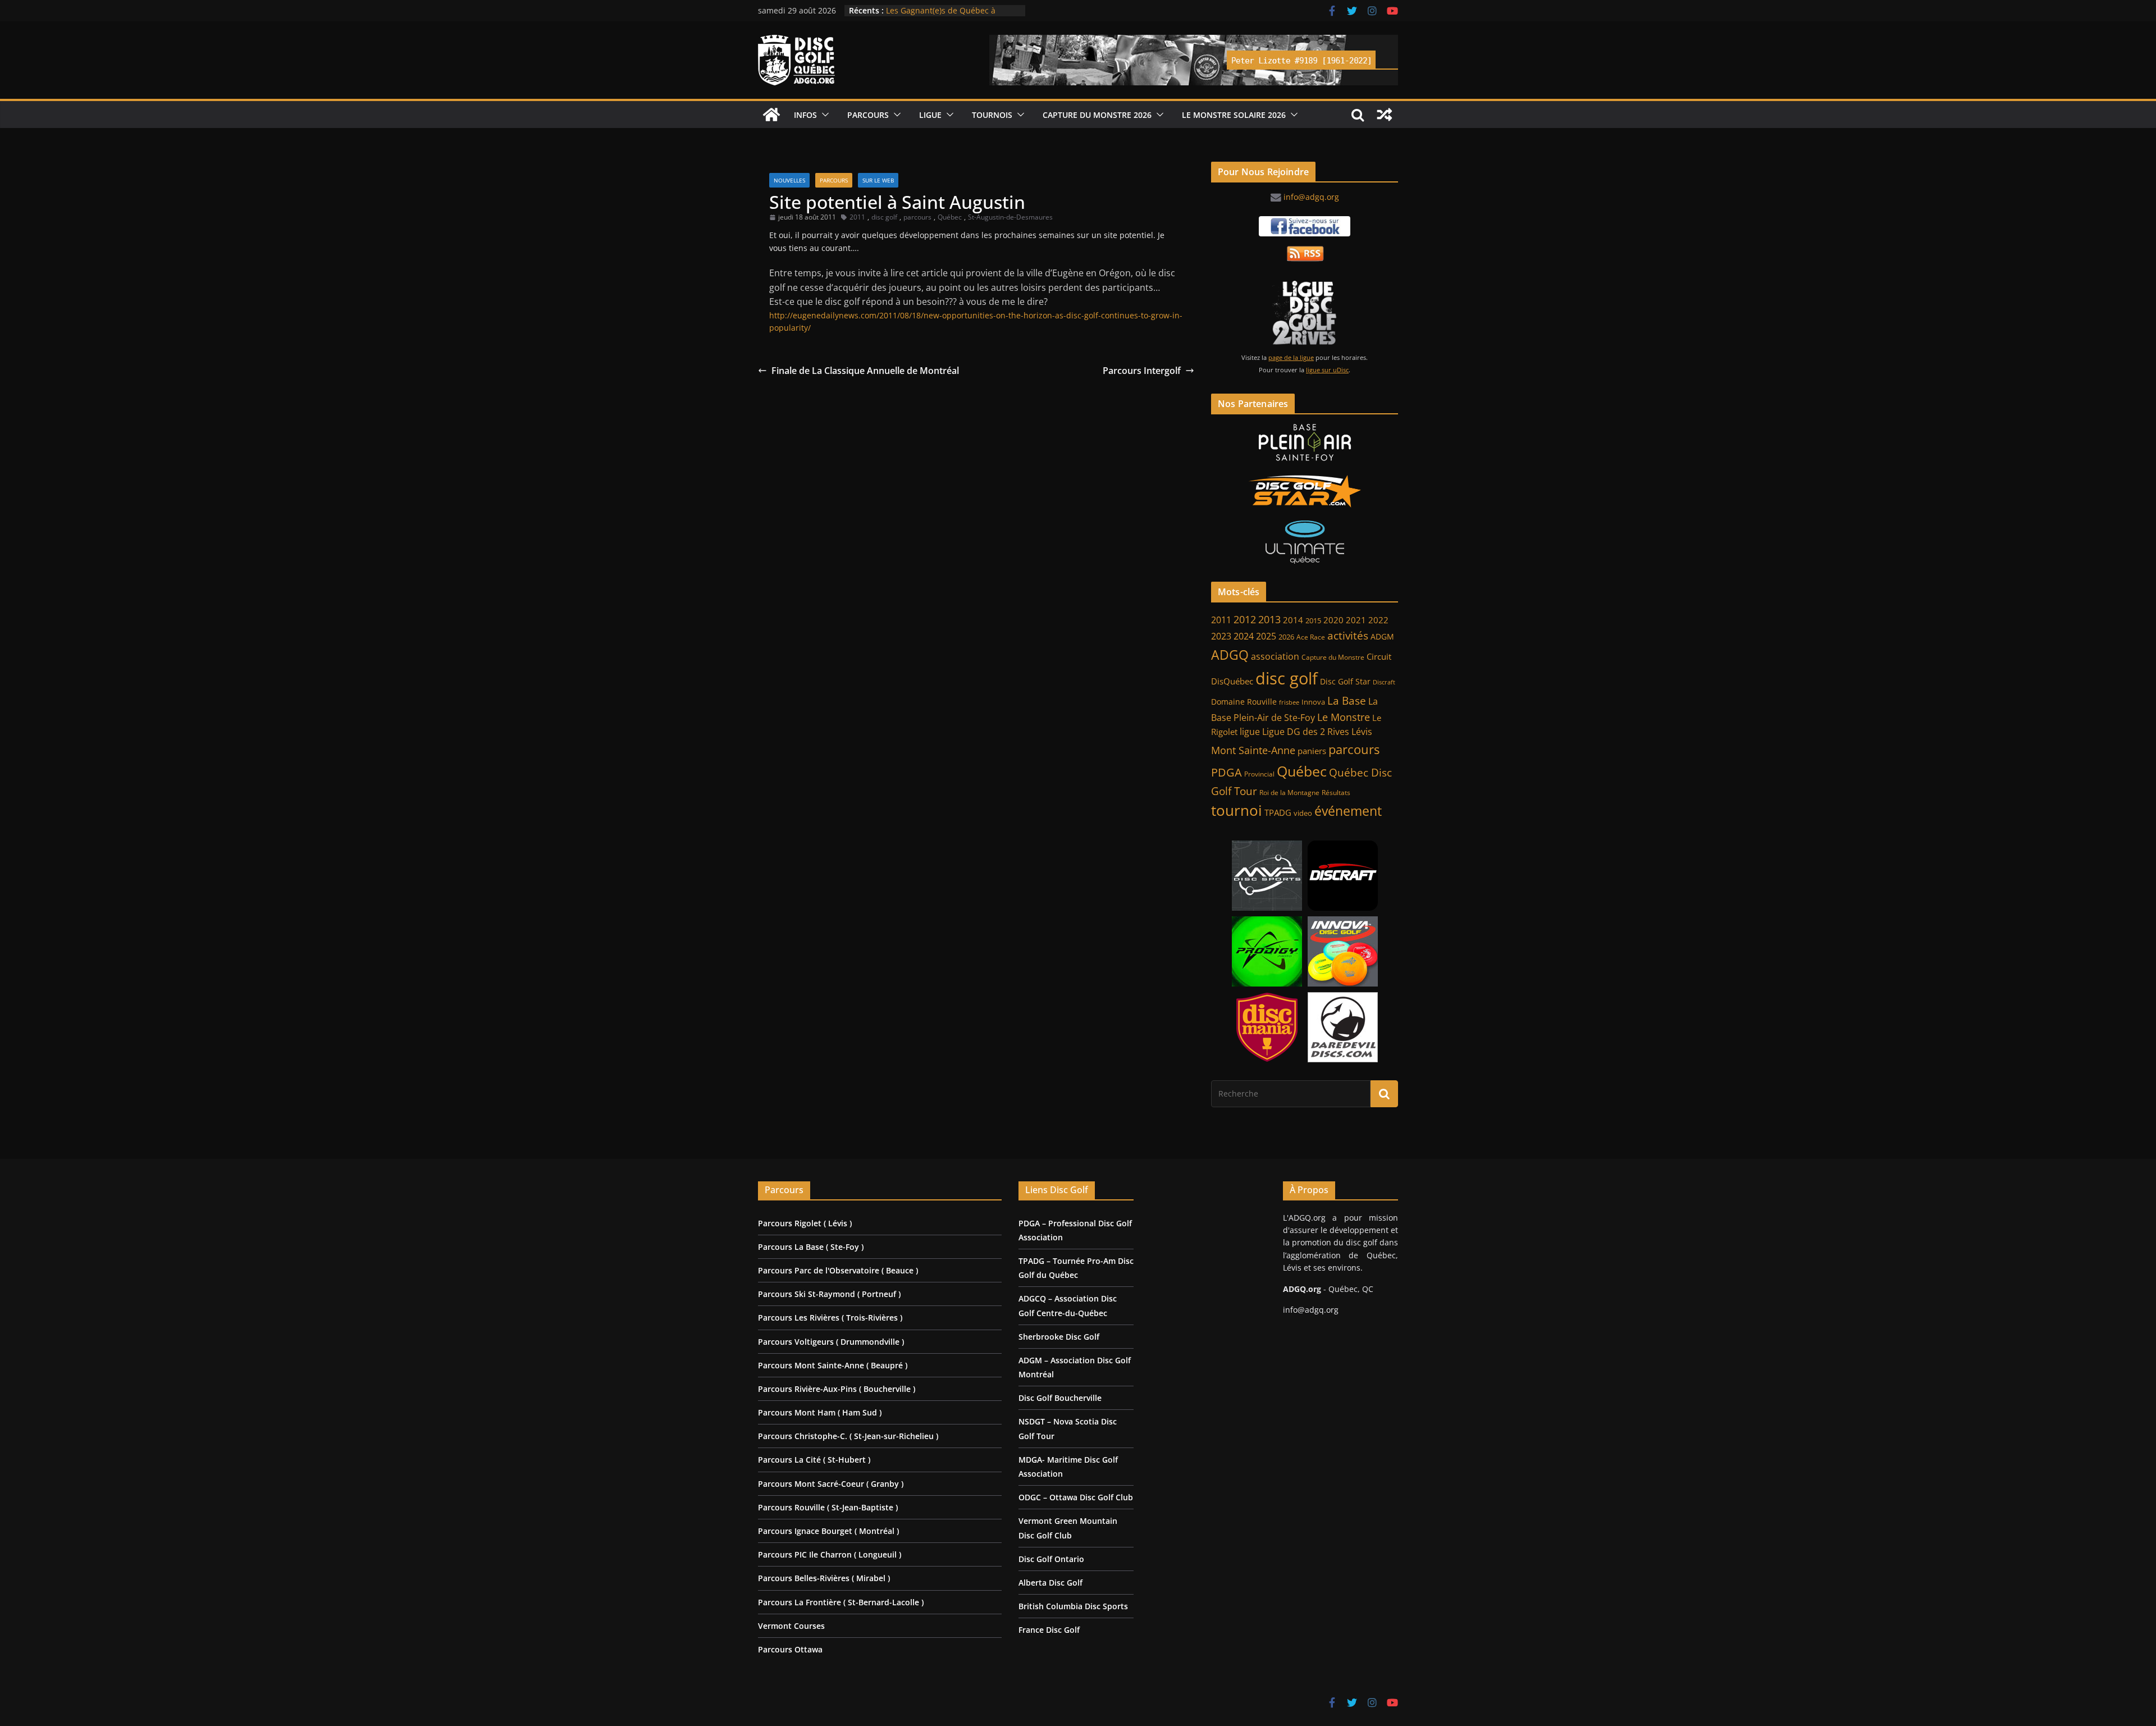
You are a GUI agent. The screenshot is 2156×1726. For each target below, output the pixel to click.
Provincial (1259, 774)
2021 (1356, 620)
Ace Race (1311, 637)
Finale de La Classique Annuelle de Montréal (865, 371)
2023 (1221, 636)
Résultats (1336, 793)
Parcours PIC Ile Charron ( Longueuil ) (830, 1554)
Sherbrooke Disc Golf (1059, 1337)
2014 (1293, 620)
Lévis (1362, 732)
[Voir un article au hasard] (1385, 115)
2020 (1333, 620)
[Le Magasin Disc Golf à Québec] (1305, 491)
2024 (1244, 636)
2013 (1269, 619)
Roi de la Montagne (1289, 793)
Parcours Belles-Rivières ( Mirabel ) (824, 1578)
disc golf (884, 217)
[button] (823, 115)
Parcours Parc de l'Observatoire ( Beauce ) (838, 1270)
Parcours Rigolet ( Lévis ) (805, 1223)
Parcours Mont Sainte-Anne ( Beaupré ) (833, 1365)
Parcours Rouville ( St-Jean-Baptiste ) (828, 1507)
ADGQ (1230, 655)
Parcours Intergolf (1142, 371)
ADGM (1382, 637)
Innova (1313, 702)
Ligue (930, 115)
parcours (917, 217)
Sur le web (878, 180)
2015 (1313, 620)
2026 (1286, 637)
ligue (1250, 732)
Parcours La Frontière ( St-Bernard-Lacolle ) (841, 1602)
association (1275, 656)
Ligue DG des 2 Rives (1306, 732)
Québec (950, 217)
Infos (805, 115)
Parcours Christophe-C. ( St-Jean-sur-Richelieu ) (848, 1436)
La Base (1347, 700)
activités (1348, 636)
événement (1348, 811)
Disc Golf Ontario (1051, 1559)
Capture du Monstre (1333, 657)
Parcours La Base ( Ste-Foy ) (811, 1247)
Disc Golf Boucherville (1060, 1398)
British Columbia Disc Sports (1073, 1606)
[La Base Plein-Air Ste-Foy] (1305, 442)
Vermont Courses (791, 1626)
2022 (1378, 620)
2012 (1245, 619)
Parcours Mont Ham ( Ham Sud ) (820, 1412)
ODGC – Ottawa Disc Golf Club (1076, 1497)
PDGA (1227, 772)
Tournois (992, 115)
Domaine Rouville (1244, 702)
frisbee (1289, 702)
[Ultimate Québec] (1305, 542)
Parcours (868, 115)
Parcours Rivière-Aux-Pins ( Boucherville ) (837, 1389)
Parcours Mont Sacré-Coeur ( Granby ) (831, 1484)
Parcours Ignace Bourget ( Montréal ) (828, 1531)
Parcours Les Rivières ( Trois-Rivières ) (830, 1318)
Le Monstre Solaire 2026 (931, 10)
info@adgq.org (1311, 197)
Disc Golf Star (1345, 681)
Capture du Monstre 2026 (1097, 115)
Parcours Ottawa (790, 1649)
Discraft (1384, 682)
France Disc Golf (1049, 1630)
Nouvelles (789, 180)
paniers (1312, 751)
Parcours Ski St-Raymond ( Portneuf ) (829, 1294)
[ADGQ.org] (771, 115)
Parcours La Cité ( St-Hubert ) (814, 1460)
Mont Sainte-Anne (1253, 750)
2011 (857, 217)
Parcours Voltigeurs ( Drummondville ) (831, 1342)
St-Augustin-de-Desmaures (1010, 217)
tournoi (1237, 810)
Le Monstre (1344, 717)
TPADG (1278, 813)
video (1303, 813)
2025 (1266, 636)
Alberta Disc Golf (1050, 1583)
